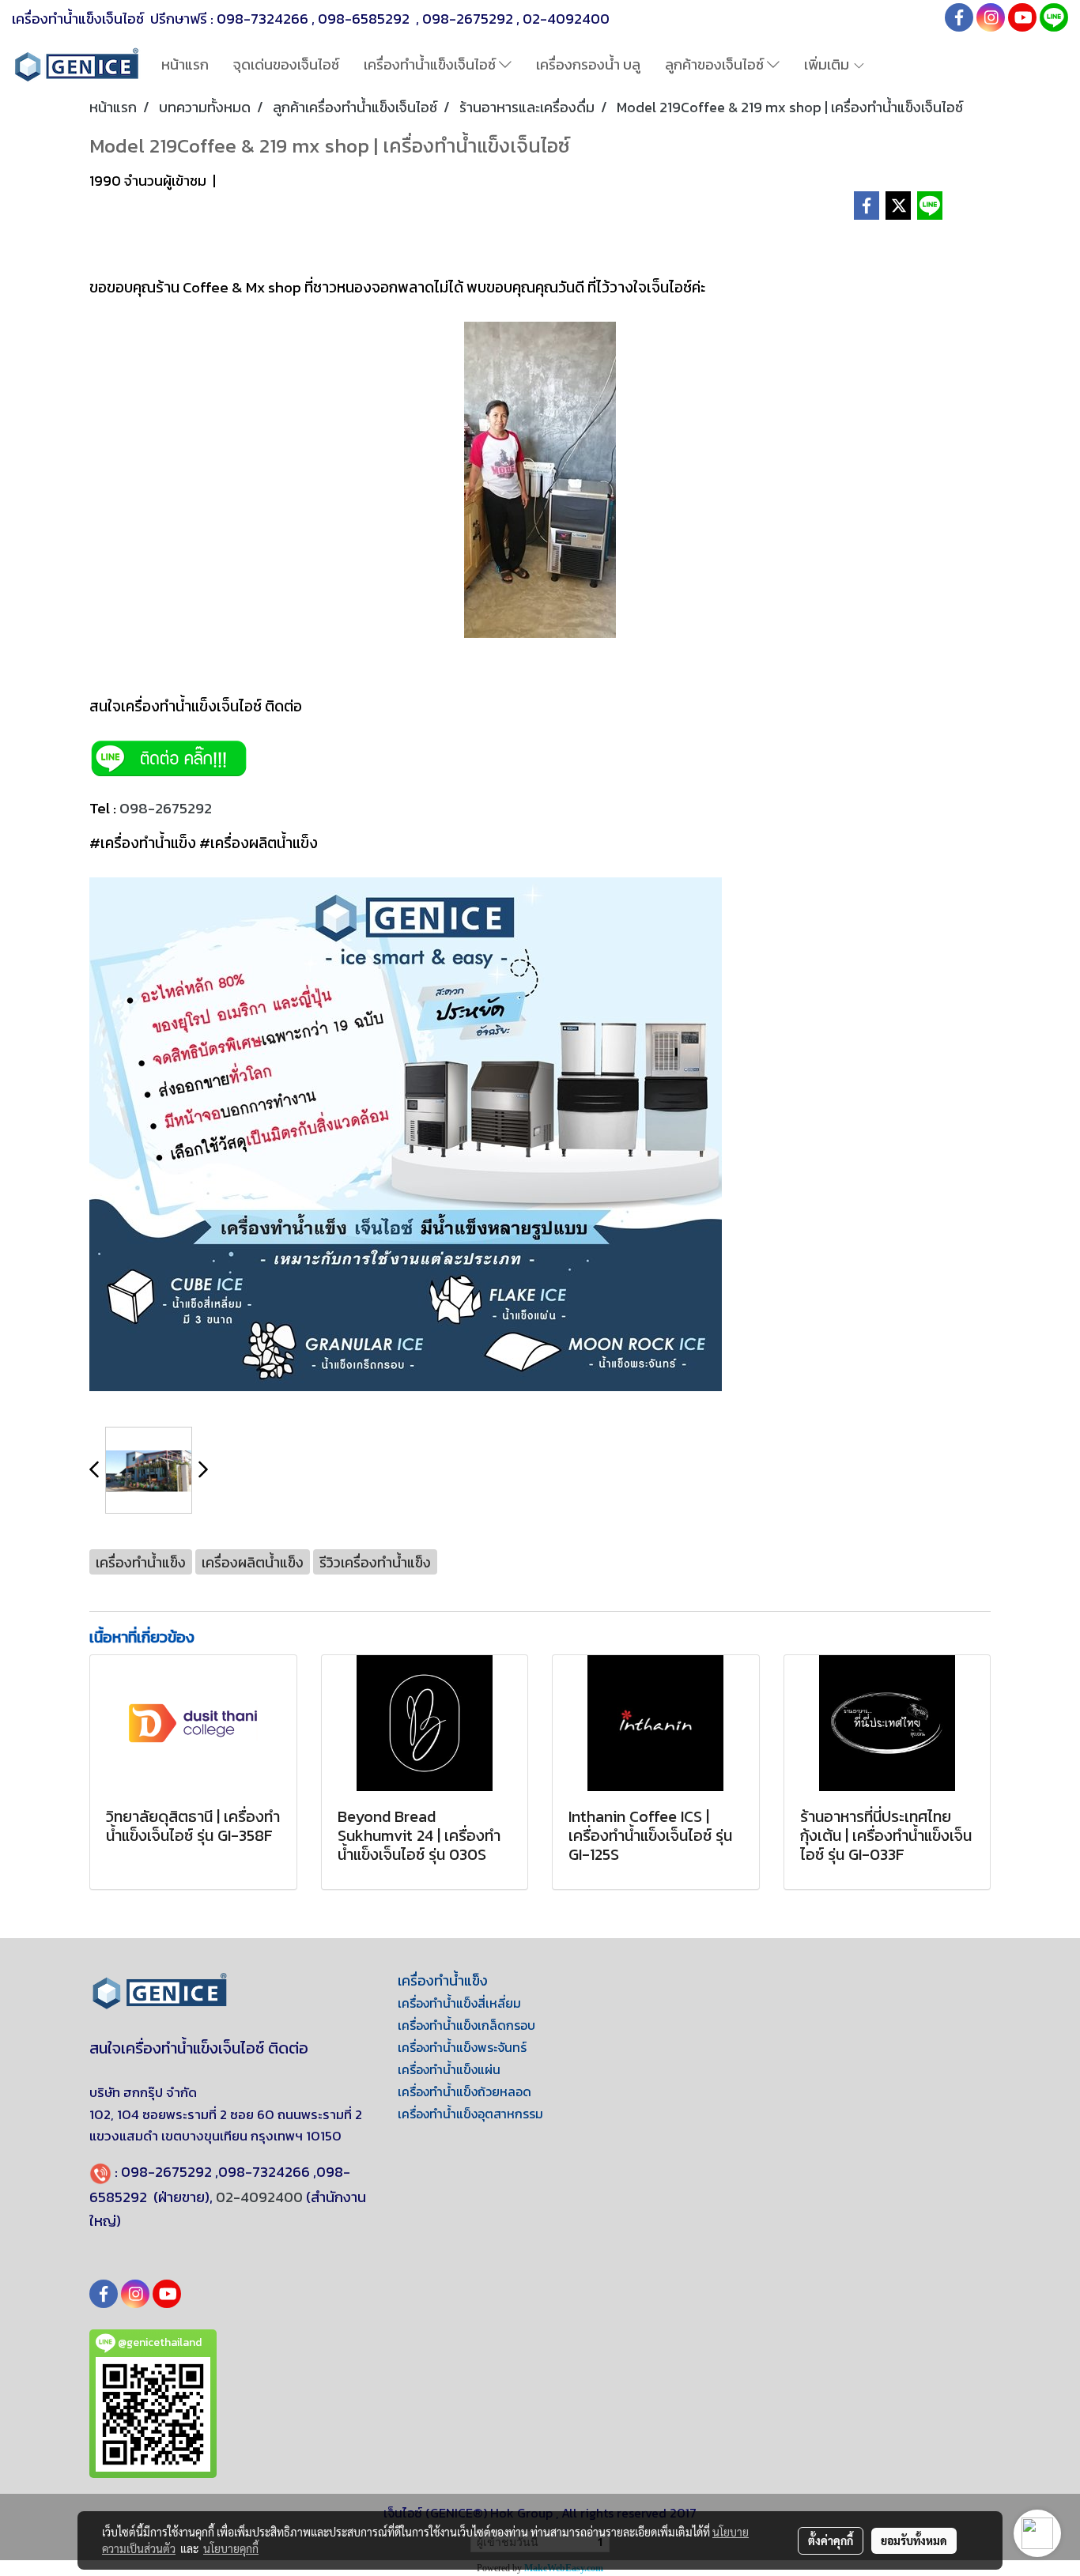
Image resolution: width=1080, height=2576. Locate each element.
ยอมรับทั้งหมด (914, 2540)
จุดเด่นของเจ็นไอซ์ (286, 64)
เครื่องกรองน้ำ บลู (588, 64)
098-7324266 (262, 19)
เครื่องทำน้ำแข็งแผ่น (449, 2069)
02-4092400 (566, 19)
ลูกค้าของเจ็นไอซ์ (716, 64)
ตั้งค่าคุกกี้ (831, 2540)
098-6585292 (365, 19)
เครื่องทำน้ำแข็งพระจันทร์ (462, 2047)
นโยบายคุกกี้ (231, 2548)
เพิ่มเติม (828, 64)
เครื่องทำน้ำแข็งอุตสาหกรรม (470, 2114)
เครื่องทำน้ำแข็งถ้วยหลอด (464, 2091)
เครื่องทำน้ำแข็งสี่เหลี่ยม (459, 2003)
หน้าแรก (185, 64)
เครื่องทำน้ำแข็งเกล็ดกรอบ (466, 2025)
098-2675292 (468, 19)
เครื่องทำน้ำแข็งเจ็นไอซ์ (431, 64)
